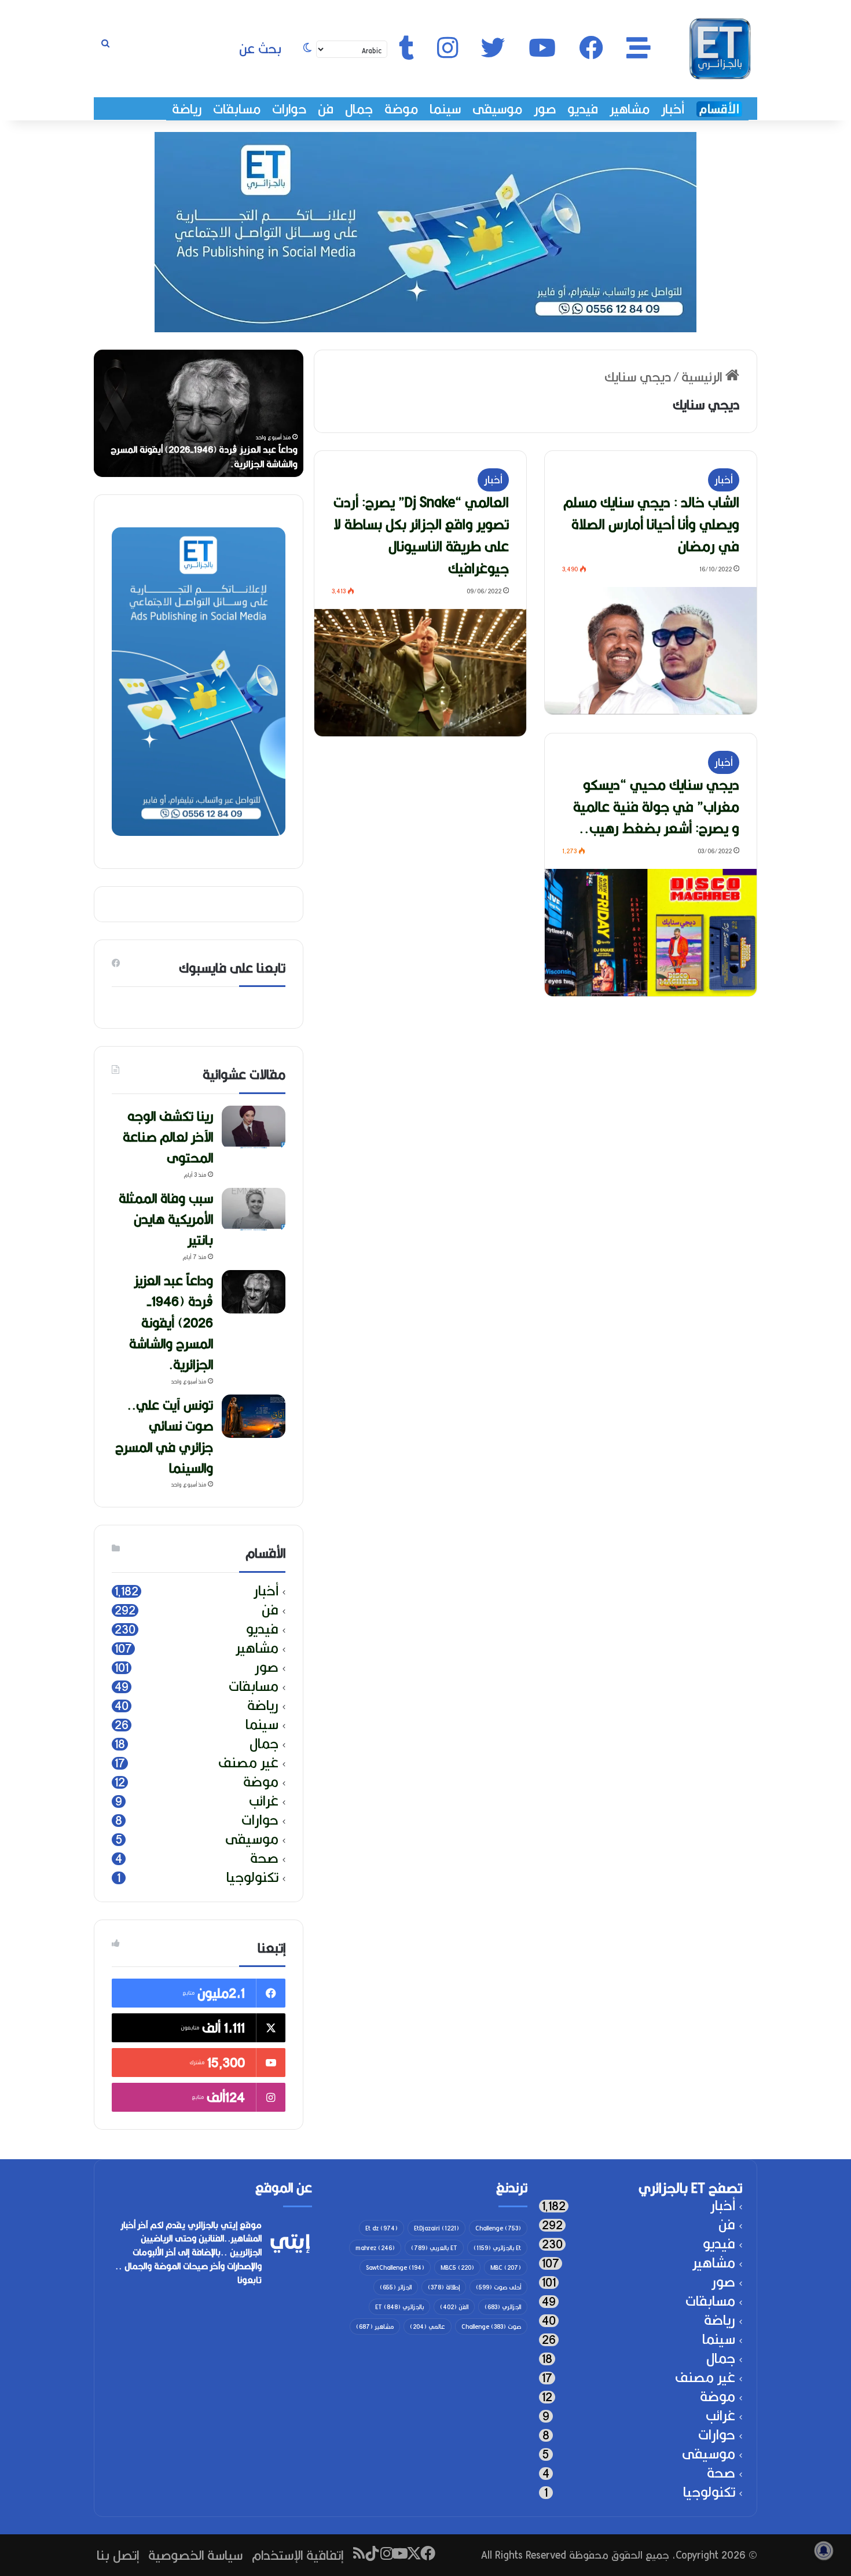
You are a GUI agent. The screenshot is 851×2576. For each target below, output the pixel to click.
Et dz (382, 2228)
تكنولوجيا (252, 1878)
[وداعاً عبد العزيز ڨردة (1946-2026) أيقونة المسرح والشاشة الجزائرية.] (254, 1292)
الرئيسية (703, 377)
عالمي (428, 2327)
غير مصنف (248, 1763)
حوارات (289, 109)
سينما (445, 109)
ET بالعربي (434, 2248)
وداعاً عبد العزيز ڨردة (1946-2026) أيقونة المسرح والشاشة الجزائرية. (171, 1322)
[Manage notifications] (824, 2551)
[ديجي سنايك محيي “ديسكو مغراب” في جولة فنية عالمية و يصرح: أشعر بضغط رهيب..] (651, 933)
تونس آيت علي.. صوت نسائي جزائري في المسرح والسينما (164, 1436)
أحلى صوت (498, 2287)
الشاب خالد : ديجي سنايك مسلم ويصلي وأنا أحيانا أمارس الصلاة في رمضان (651, 524)
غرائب (264, 1801)
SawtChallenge (395, 2267)
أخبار (673, 109)
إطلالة (444, 2287)
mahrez (375, 2248)
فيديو (583, 109)
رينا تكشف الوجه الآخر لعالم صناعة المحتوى (217, 464)
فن (326, 109)
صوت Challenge (491, 2327)
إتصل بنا (118, 2555)
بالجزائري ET (399, 2307)
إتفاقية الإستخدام (298, 2555)
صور (545, 109)
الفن (454, 2307)
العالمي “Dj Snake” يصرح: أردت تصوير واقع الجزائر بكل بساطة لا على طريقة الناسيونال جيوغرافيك (421, 535)
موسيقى (497, 109)
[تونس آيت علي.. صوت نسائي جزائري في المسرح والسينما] (254, 1416)
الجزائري (503, 2307)
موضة (401, 109)
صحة (264, 1858)
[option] (199, 413)
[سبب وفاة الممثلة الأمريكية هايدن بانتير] (254, 1210)
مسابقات (237, 109)
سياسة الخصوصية (195, 2555)
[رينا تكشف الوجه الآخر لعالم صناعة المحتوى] (254, 1127)
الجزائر (396, 2287)
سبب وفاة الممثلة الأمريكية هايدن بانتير (166, 1219)
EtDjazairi (436, 2228)
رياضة (187, 109)
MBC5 (457, 2267)
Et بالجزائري (497, 2248)
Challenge (498, 2228)
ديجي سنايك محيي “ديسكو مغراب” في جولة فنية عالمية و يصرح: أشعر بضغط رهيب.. (656, 806)
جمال (359, 109)
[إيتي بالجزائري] (720, 49)
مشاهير (630, 109)
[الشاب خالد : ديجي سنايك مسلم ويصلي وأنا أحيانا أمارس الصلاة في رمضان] (651, 651)
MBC (506, 2267)
